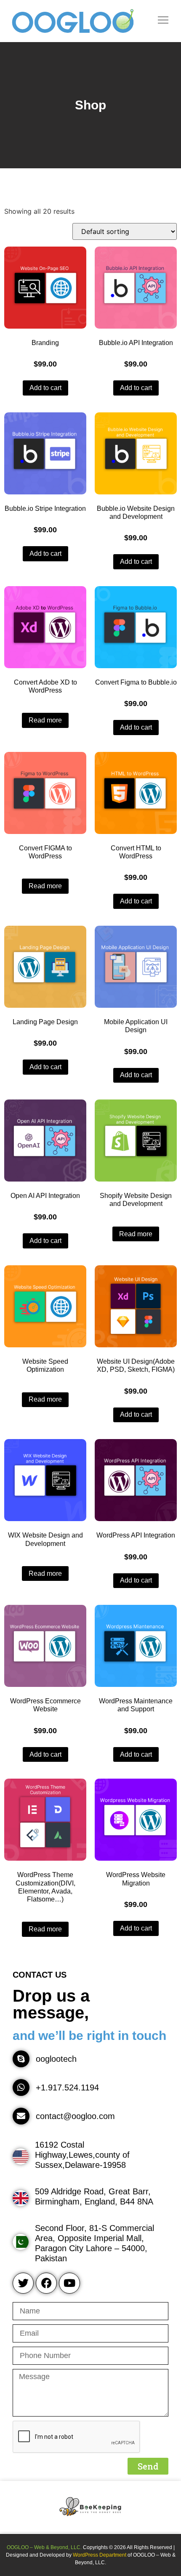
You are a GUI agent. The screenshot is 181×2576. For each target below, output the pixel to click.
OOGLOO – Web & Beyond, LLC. (44, 2547)
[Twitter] (23, 2283)
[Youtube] (69, 2283)
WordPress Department (100, 2555)
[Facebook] (46, 2283)
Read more (45, 720)
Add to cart (45, 388)
